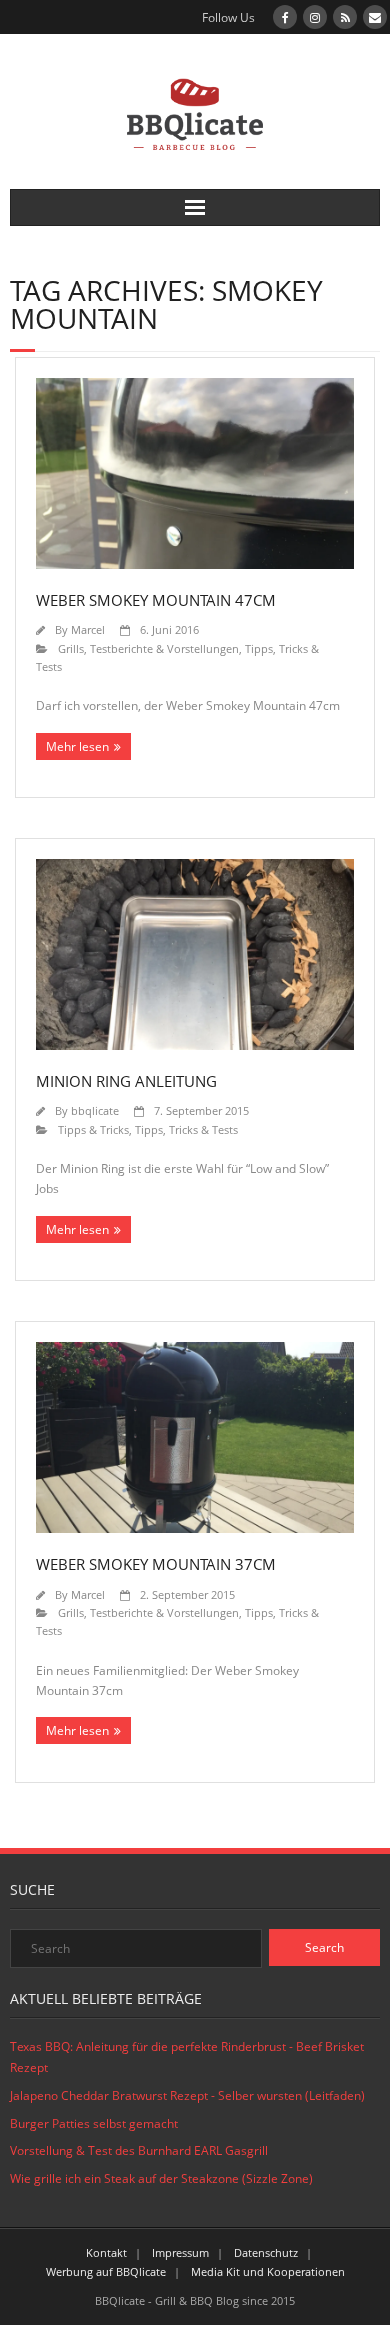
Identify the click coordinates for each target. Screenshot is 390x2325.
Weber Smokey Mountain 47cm (156, 600)
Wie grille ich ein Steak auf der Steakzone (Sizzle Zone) (161, 2178)
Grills (71, 648)
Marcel (88, 629)
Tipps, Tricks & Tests (186, 1129)
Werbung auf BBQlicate (106, 2271)
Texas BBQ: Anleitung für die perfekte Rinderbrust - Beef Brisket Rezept (187, 2057)
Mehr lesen (77, 746)
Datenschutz (266, 2252)
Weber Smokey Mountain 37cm (156, 1564)
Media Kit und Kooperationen (268, 2271)
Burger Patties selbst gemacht (94, 2123)
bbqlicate (95, 1110)
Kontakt (106, 2252)
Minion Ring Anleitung (126, 1081)
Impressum (180, 2252)
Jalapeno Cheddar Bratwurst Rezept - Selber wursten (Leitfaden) (187, 2095)
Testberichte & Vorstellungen (164, 648)
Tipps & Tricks (93, 1129)
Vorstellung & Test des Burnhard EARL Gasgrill (139, 2150)
